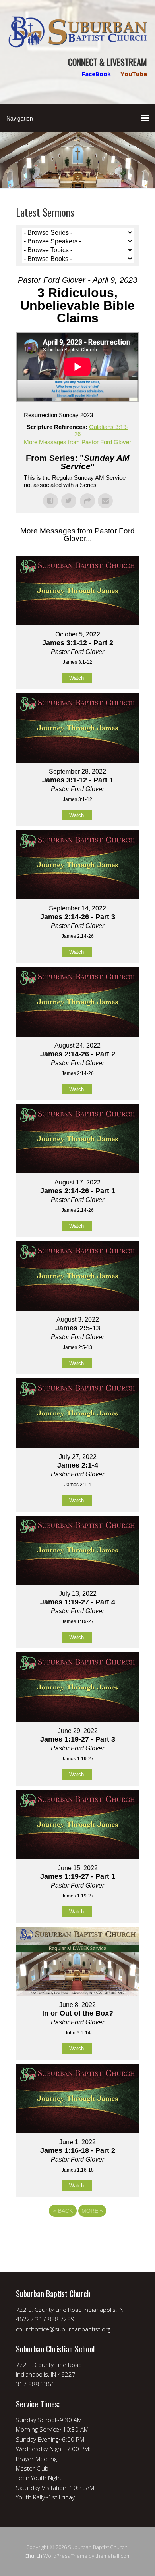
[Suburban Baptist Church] (77, 41)
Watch (77, 678)
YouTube (134, 74)
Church (33, 2556)
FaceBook (96, 74)
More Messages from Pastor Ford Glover (77, 442)
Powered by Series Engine (77, 2233)
